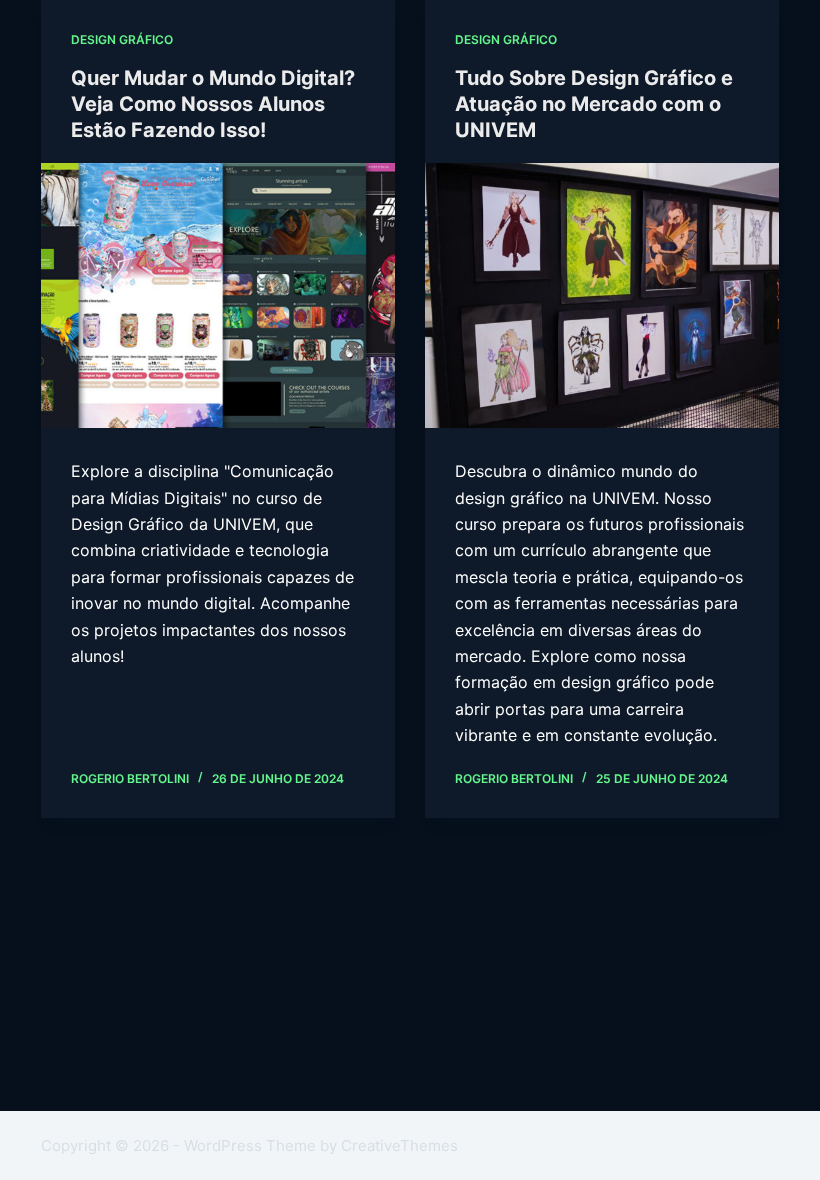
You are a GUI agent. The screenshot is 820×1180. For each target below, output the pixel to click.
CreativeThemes (399, 1145)
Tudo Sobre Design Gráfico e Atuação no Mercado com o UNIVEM (594, 104)
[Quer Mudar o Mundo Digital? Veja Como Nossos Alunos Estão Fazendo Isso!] (218, 296)
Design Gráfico (122, 39)
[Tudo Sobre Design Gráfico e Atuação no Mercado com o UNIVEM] (602, 296)
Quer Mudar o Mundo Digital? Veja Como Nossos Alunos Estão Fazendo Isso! (213, 104)
